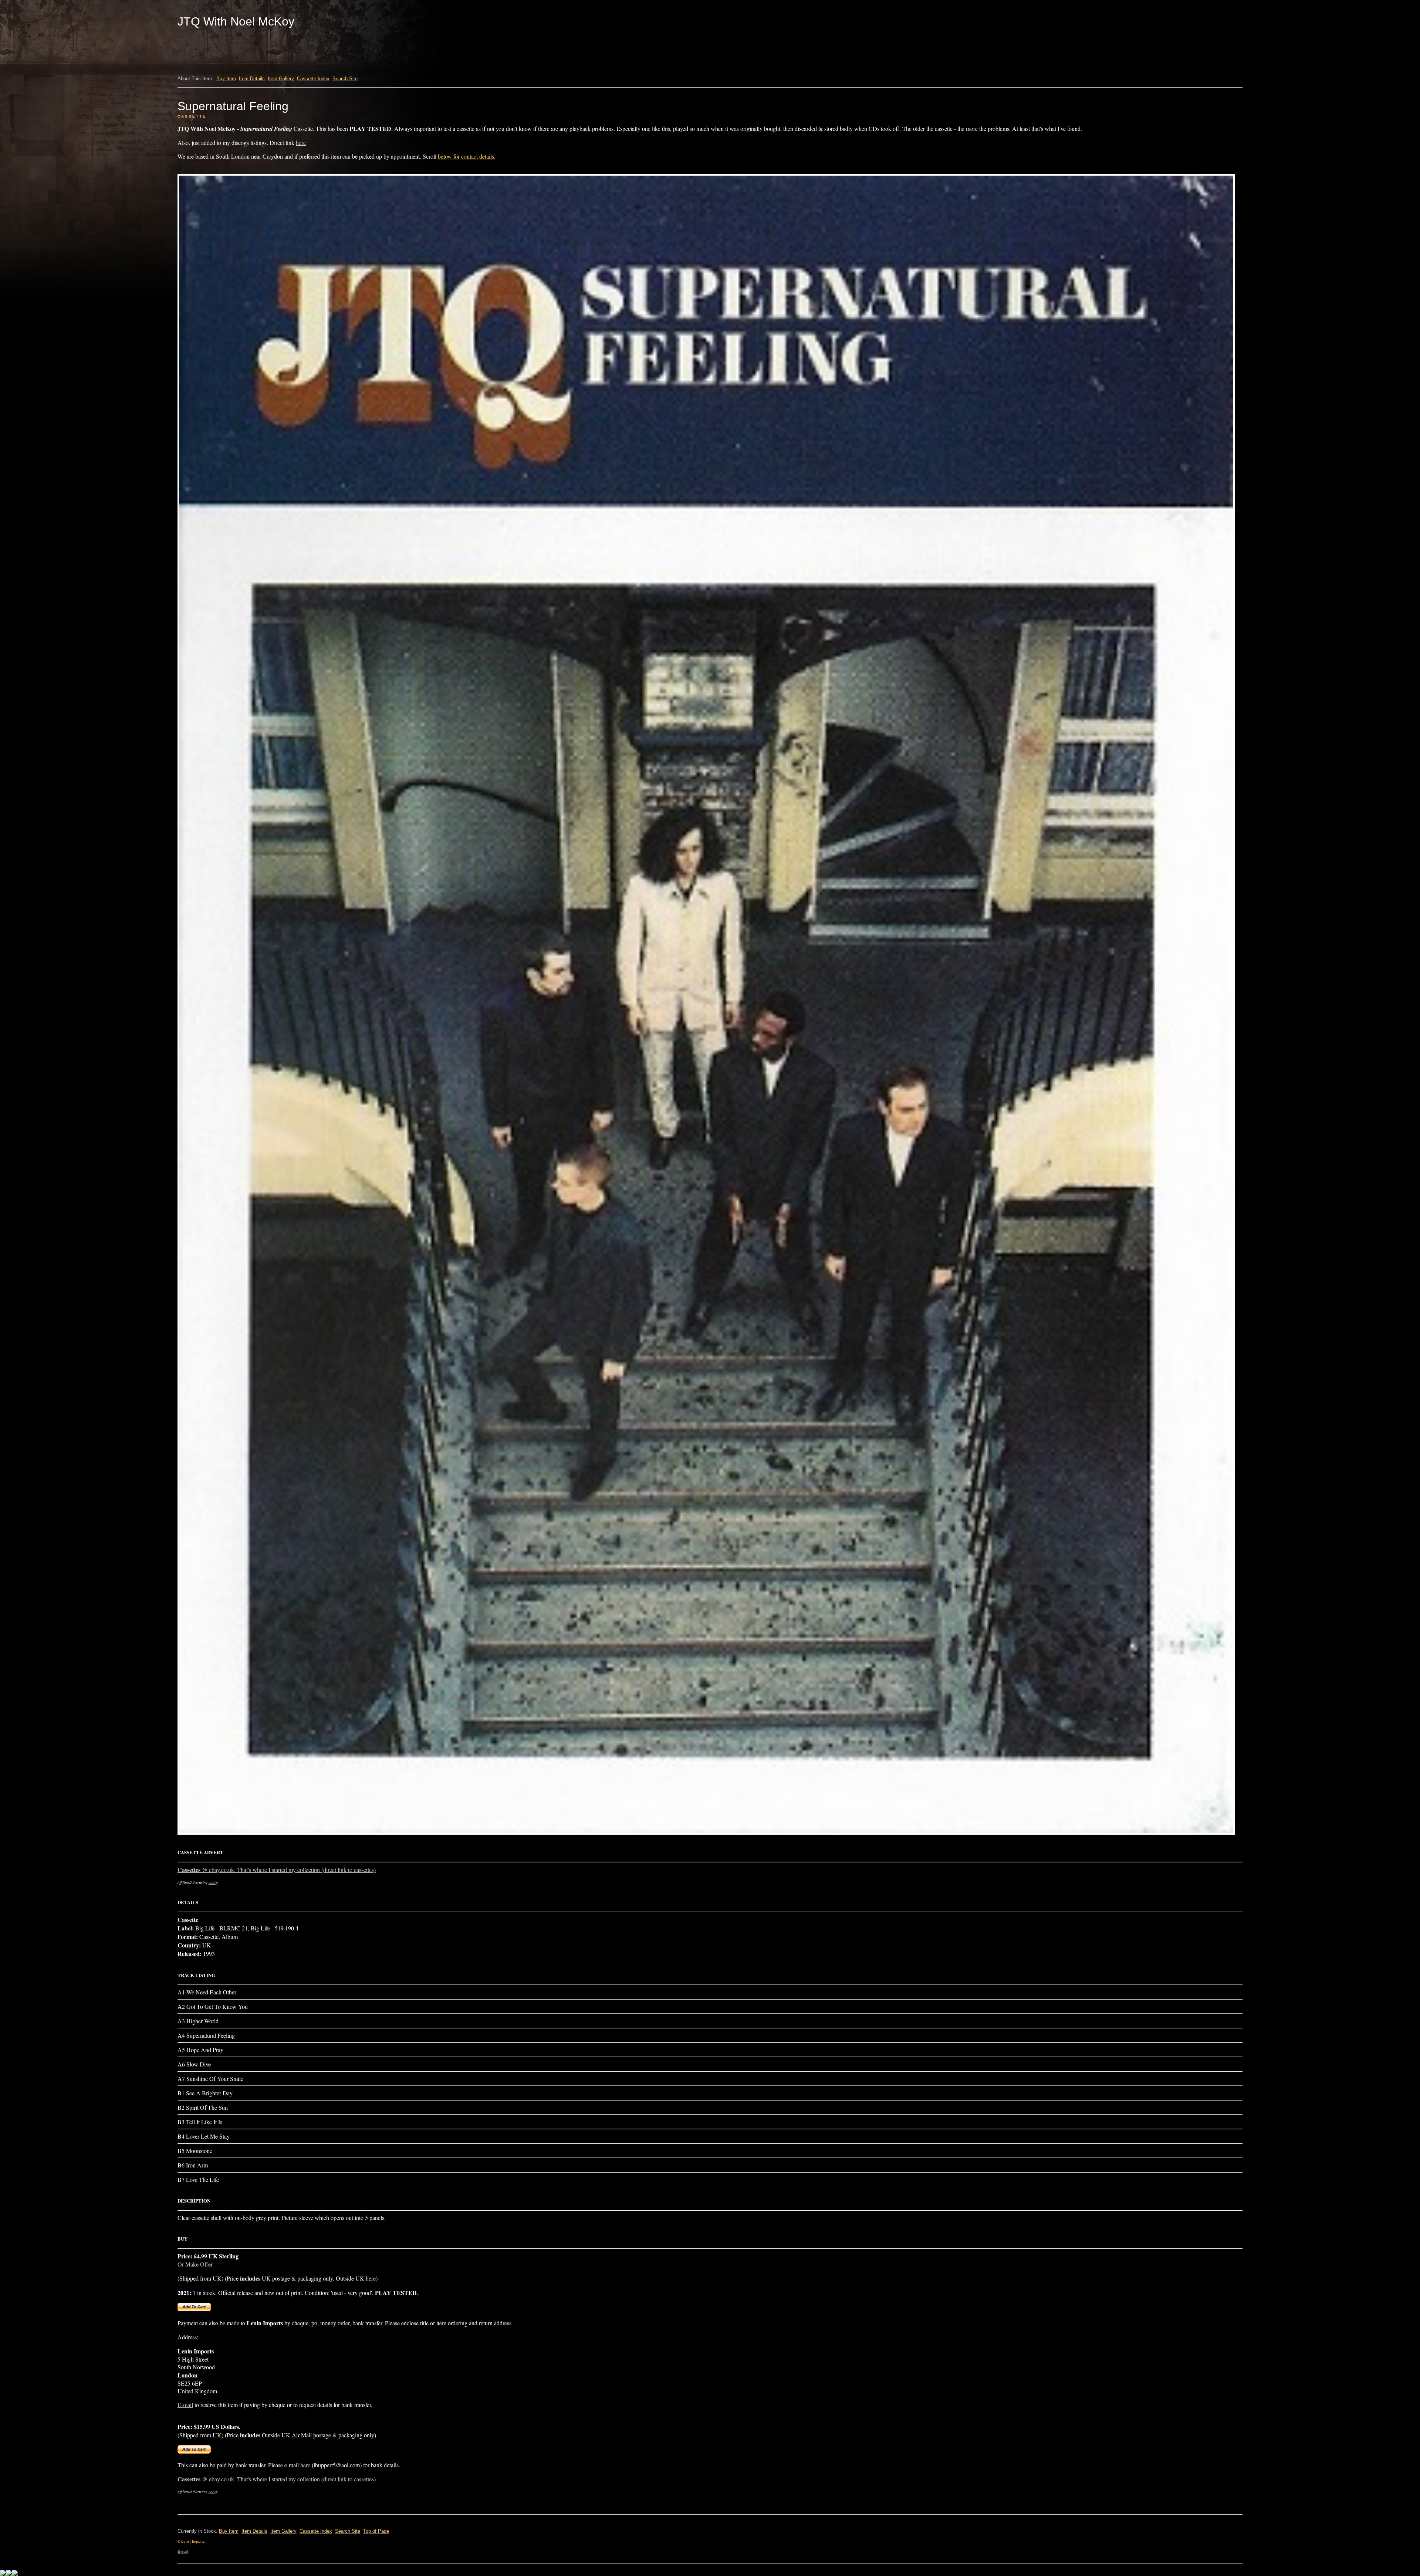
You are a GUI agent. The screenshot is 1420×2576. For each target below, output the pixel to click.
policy (213, 1882)
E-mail (185, 2405)
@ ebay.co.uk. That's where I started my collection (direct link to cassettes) (277, 1870)
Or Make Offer (195, 2264)
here (301, 143)
